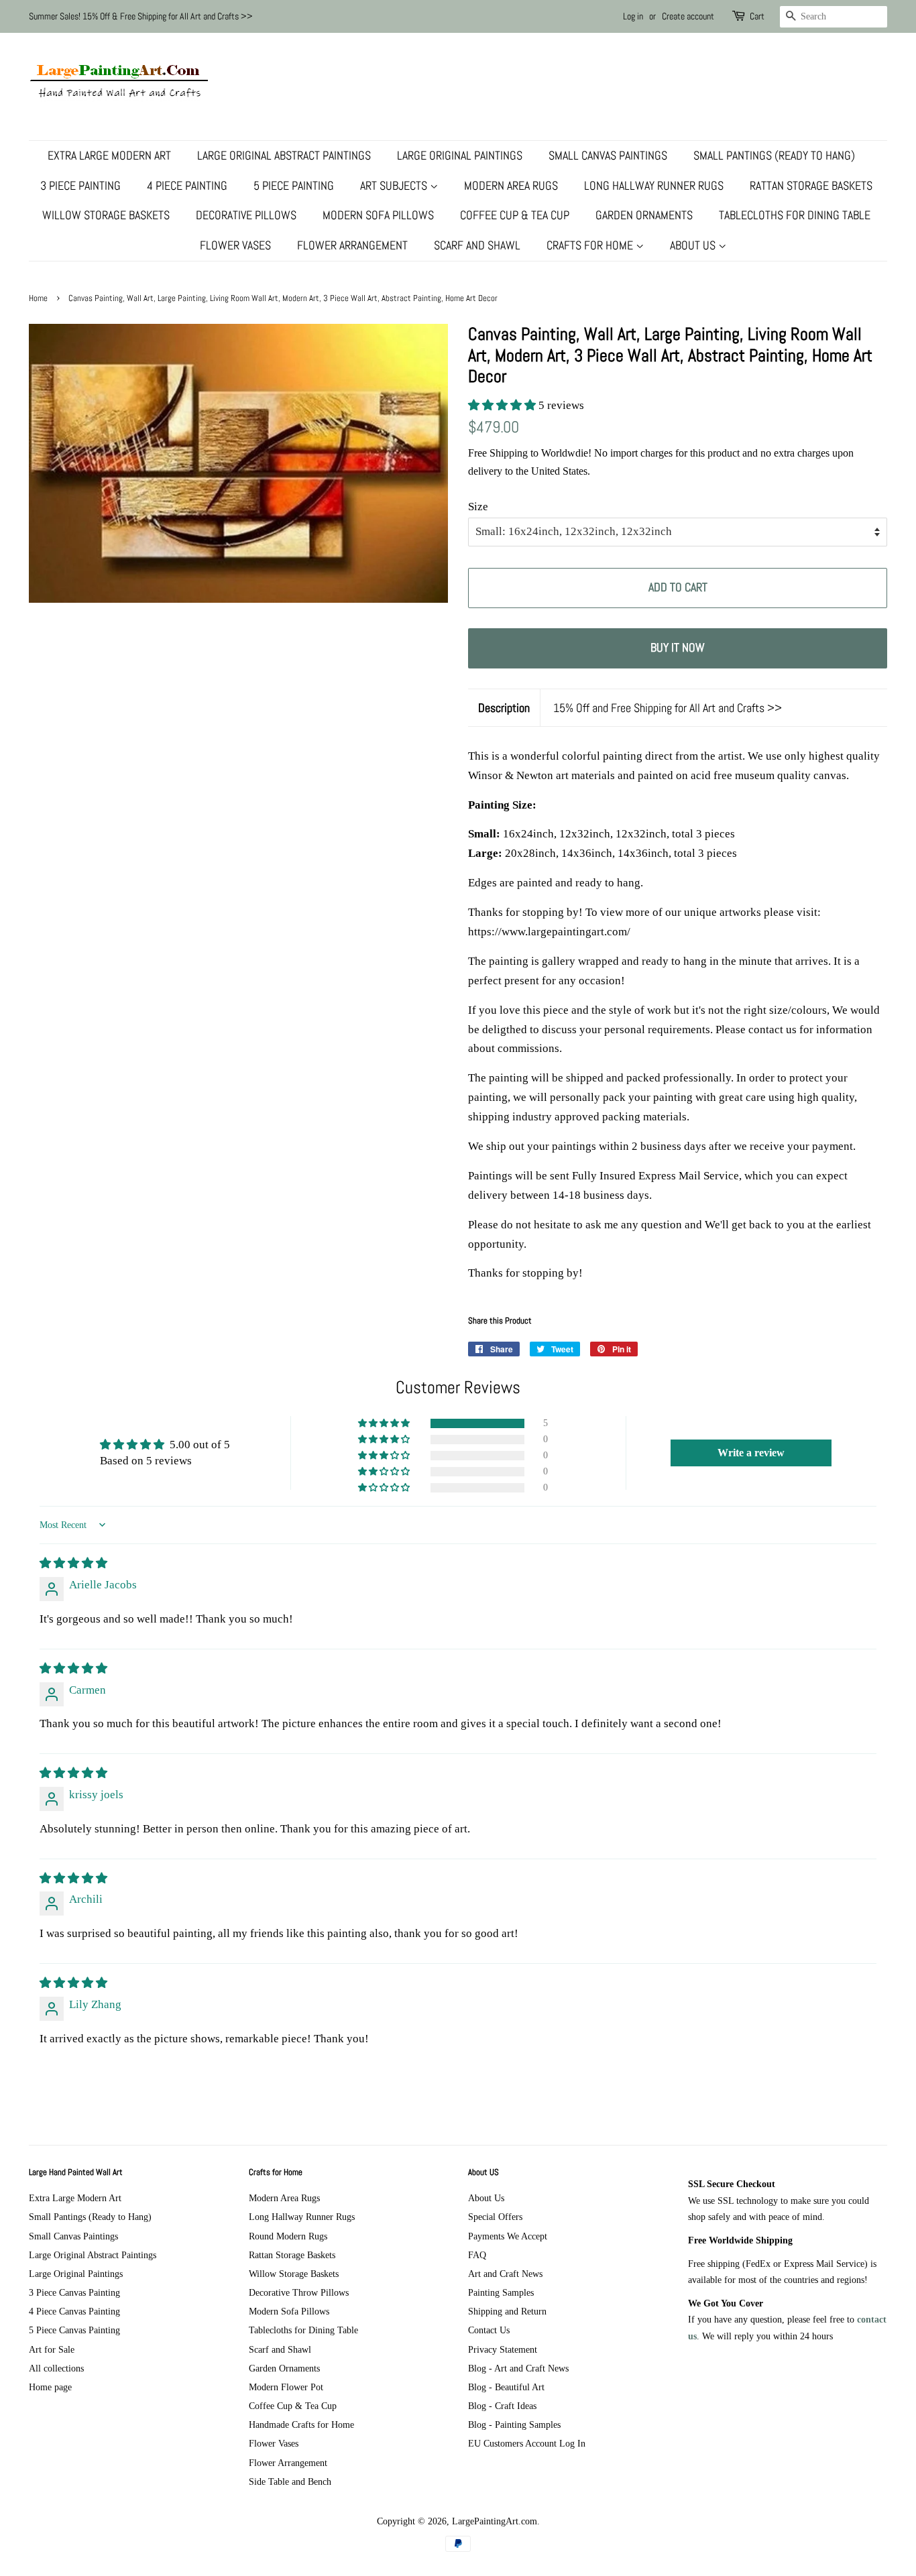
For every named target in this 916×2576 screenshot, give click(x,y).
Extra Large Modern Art (109, 155)
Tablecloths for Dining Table (795, 215)
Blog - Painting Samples (514, 2424)
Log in (633, 16)
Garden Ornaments (644, 215)
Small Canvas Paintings (608, 155)
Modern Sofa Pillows (378, 215)
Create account (688, 16)
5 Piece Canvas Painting (74, 2330)
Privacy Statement (503, 2349)
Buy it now (678, 647)
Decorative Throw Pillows (299, 2292)
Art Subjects (395, 185)
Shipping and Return (507, 2311)
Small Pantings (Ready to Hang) (774, 155)
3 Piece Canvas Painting (74, 2292)
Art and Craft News (505, 2274)
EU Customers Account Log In (527, 2443)
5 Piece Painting (294, 185)
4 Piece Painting (187, 185)
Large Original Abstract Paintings (284, 155)
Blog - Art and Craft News (518, 2368)
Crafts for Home (591, 245)
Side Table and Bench (290, 2481)
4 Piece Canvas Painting (74, 2311)
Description (504, 708)
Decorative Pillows (246, 215)
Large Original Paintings (460, 155)
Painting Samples (501, 2292)
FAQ (477, 2255)
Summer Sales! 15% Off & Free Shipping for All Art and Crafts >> (141, 16)
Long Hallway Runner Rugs (654, 185)
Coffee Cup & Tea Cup (515, 215)
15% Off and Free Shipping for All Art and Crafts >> (668, 708)
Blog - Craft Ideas (502, 2406)
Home (38, 298)
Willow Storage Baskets (106, 215)
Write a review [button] (751, 1453)
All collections (56, 2368)
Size (478, 507)
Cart (757, 16)
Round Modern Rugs (288, 2236)
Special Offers (495, 2217)
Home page (50, 2387)
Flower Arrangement (352, 245)
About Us (694, 245)
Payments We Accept (508, 2236)
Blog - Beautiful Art (506, 2387)
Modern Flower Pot (286, 2387)
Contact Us (489, 2330)
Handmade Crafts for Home (301, 2424)
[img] (73, 1563)
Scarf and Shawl (477, 245)
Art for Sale (52, 2349)
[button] (503, 405)
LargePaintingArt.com (495, 2521)
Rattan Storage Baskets (811, 185)
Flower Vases (235, 245)
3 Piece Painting (80, 185)
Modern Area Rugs (511, 185)
